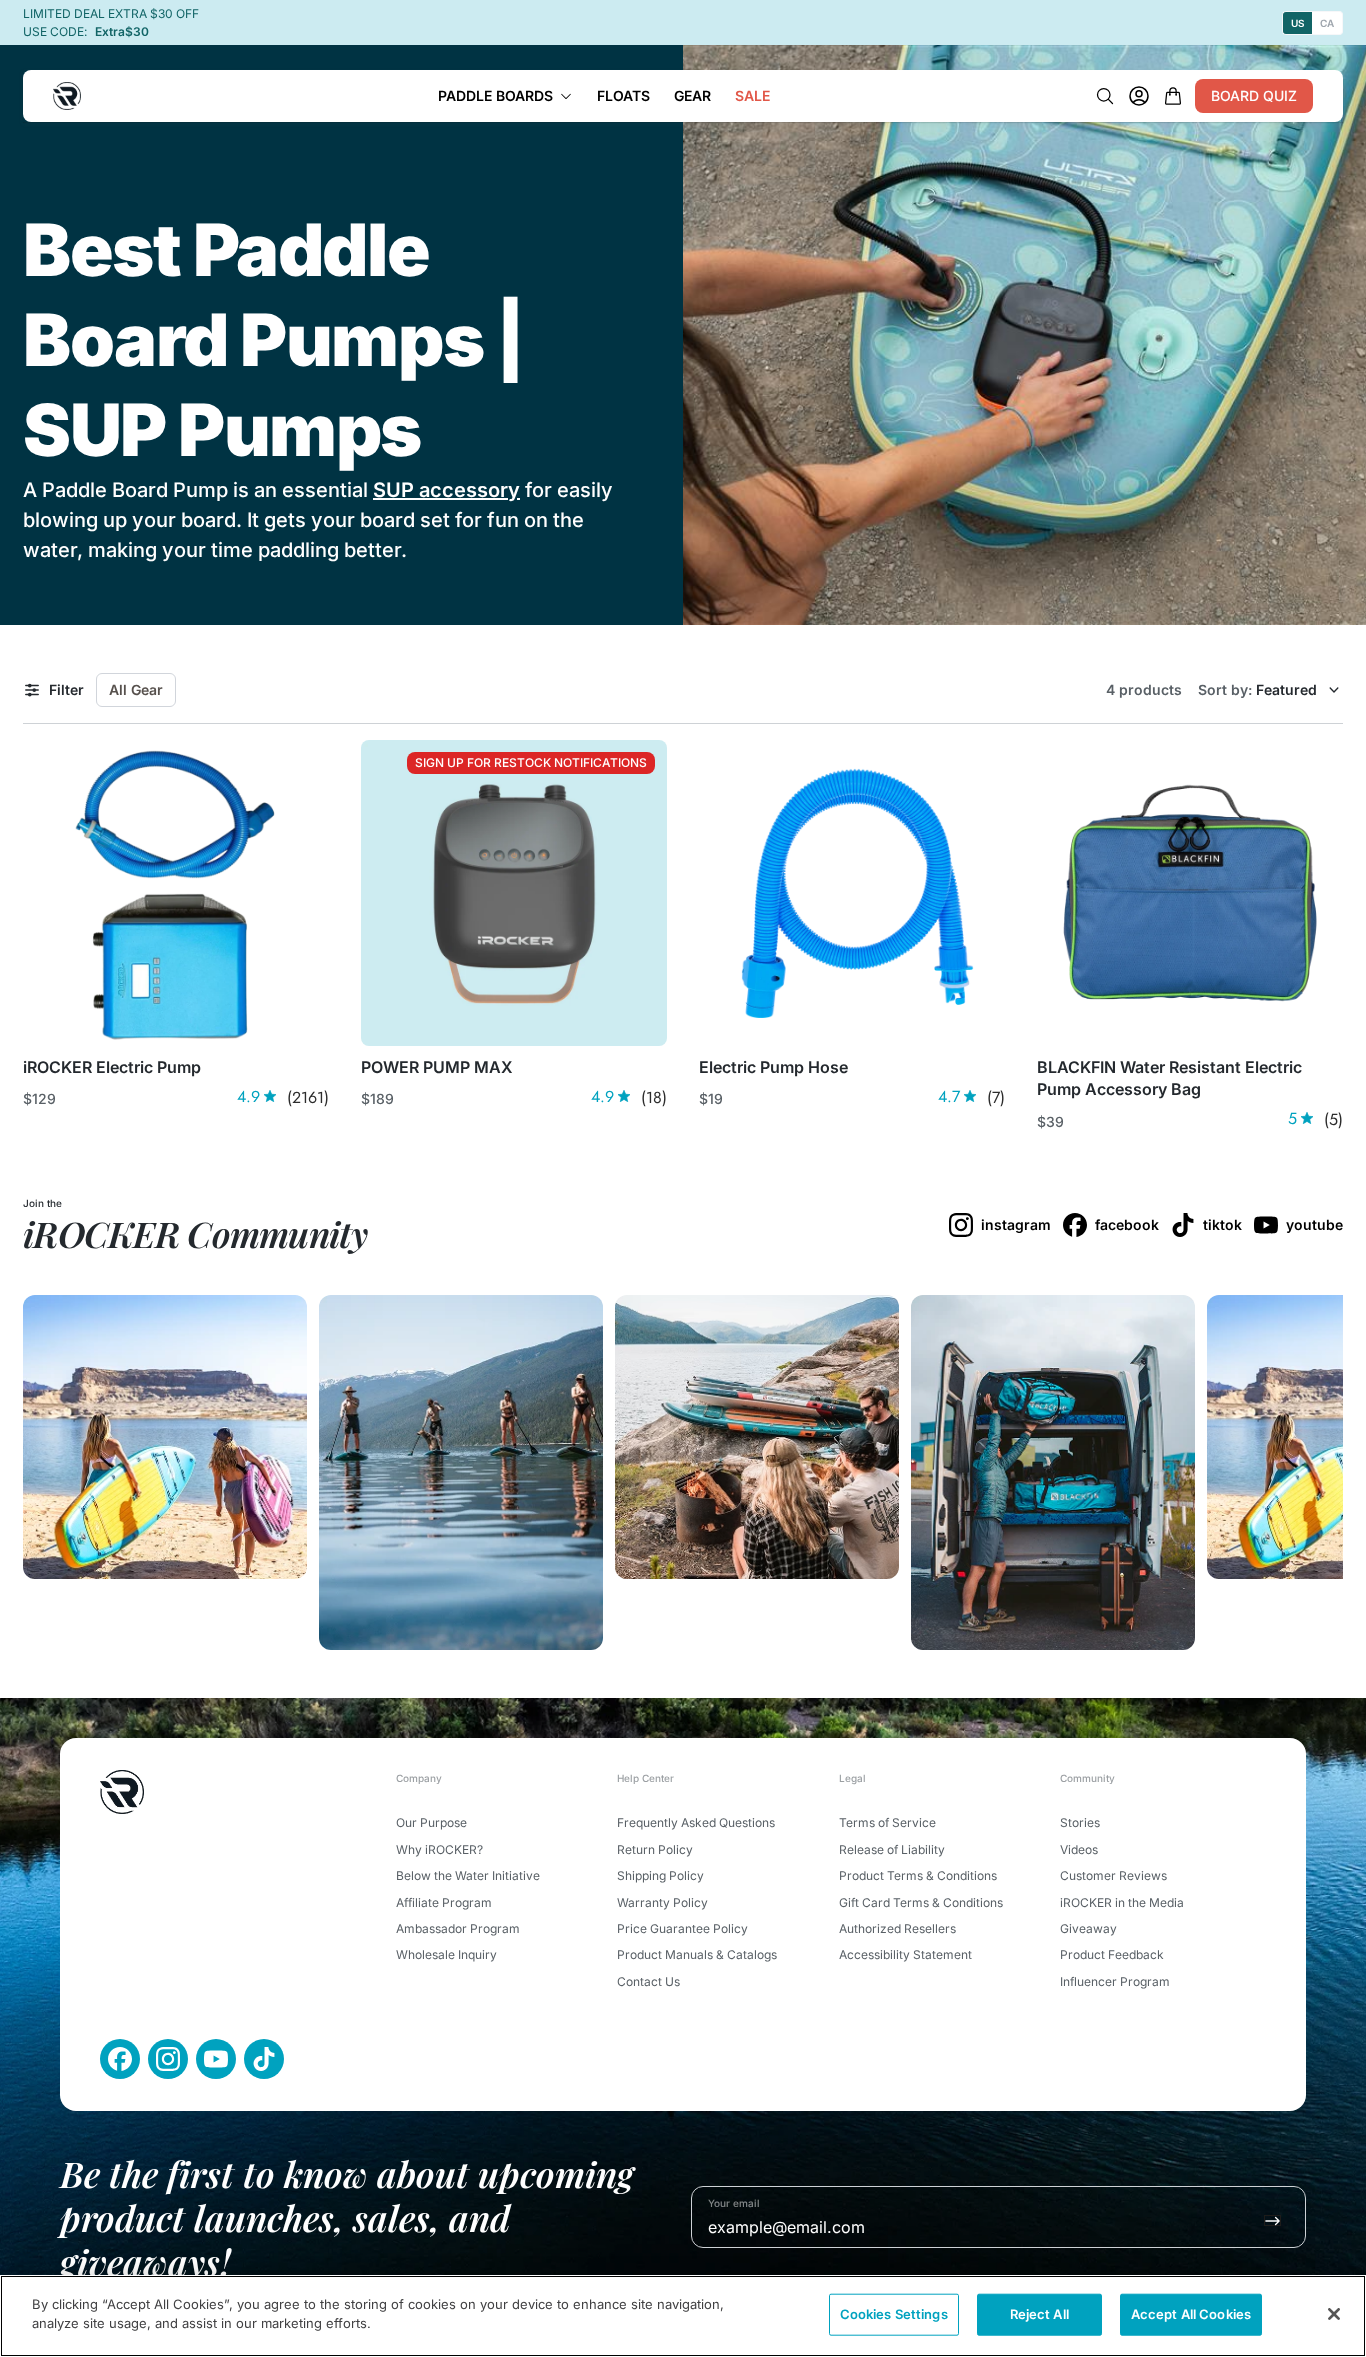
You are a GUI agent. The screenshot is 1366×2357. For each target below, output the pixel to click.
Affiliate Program (444, 1902)
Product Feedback (1112, 1954)
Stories (1080, 1822)
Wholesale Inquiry (446, 1954)
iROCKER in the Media (1122, 1902)
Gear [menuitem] (692, 95)
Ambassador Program (458, 1928)
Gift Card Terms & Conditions (921, 1902)
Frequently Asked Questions (696, 1822)
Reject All (1039, 2314)
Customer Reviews (1113, 1875)
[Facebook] (120, 2059)
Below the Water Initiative (468, 1875)
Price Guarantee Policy (682, 1928)
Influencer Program (1115, 1981)
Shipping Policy (660, 1875)
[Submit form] (1272, 2220)
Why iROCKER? (439, 1849)
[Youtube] (216, 2059)
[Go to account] (1139, 96)
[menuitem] (505, 96)
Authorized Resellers (897, 1928)
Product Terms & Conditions (918, 1875)
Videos (1079, 1849)
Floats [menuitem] (623, 95)
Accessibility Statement (905, 1954)
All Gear (136, 689)
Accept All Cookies (1191, 2314)
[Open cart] (1173, 96)
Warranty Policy (662, 1902)
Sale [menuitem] (752, 95)
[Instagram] (168, 2059)
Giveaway (1088, 1928)
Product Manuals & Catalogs (697, 1954)
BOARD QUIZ (1254, 95)
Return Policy (655, 1849)
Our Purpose (431, 1822)
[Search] (1105, 96)
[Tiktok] (264, 2059)
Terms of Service (887, 1822)
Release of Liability (892, 1849)
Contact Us (648, 1981)
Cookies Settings (894, 2314)
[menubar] (604, 96)
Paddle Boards (495, 95)
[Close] (1334, 2314)
